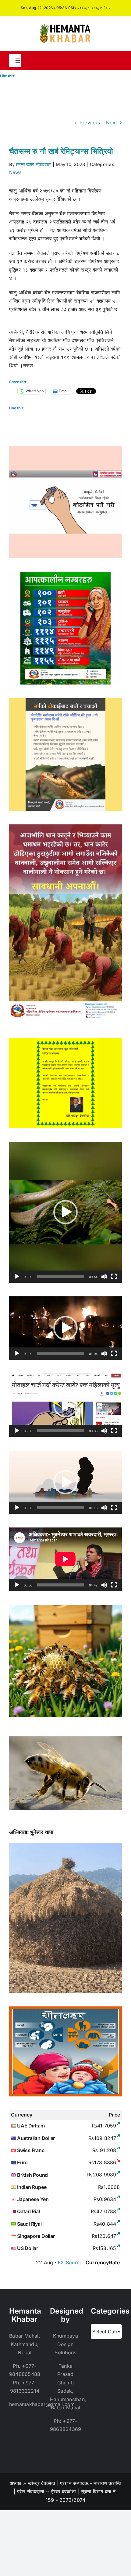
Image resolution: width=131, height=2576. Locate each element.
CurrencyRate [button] (103, 2262)
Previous (90, 123)
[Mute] (104, 1277)
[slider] (61, 1277)
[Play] (17, 1277)
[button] (65, 1212)
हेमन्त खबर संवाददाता (34, 164)
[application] (65, 1212)
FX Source (70, 2262)
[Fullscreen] (114, 1277)
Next (112, 123)
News (15, 172)
